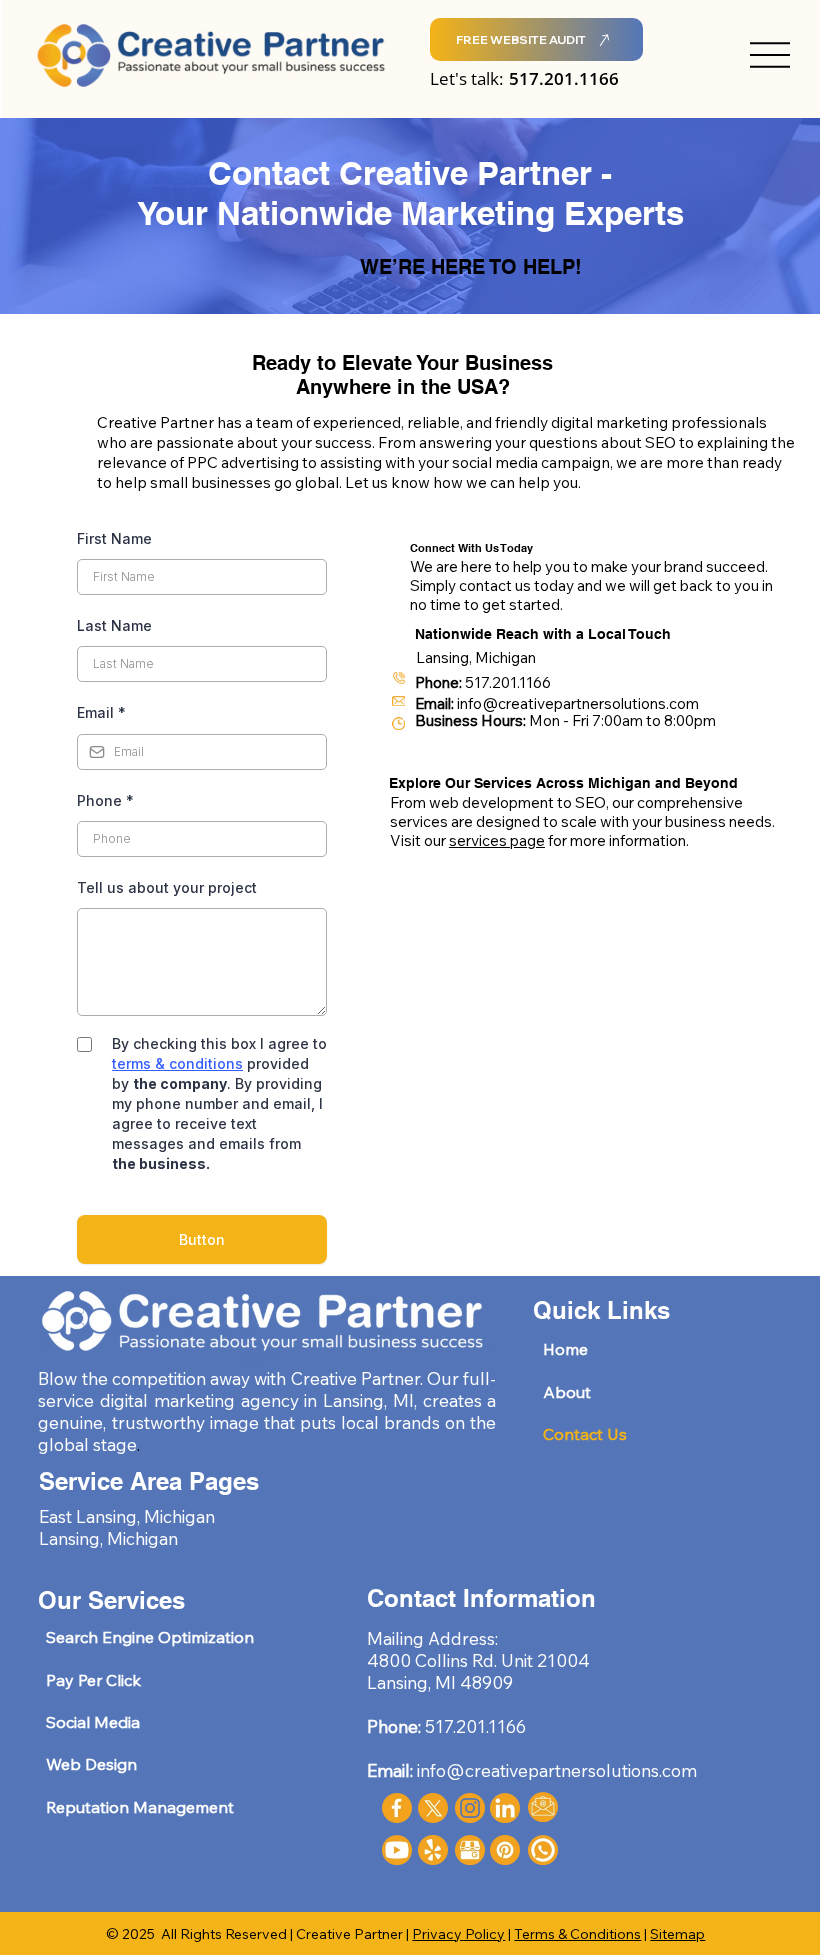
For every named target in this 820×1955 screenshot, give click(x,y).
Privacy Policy (458, 1934)
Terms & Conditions (577, 1934)
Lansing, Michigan (108, 1538)
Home (565, 1349)
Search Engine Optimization (150, 1637)
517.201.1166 (564, 78)
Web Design (91, 1764)
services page (497, 840)
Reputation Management (140, 1807)
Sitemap (677, 1934)
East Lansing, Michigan (127, 1516)
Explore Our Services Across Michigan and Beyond (563, 782)
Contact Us (585, 1434)
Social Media (93, 1722)
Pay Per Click (93, 1680)
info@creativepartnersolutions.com (578, 703)
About (567, 1392)
